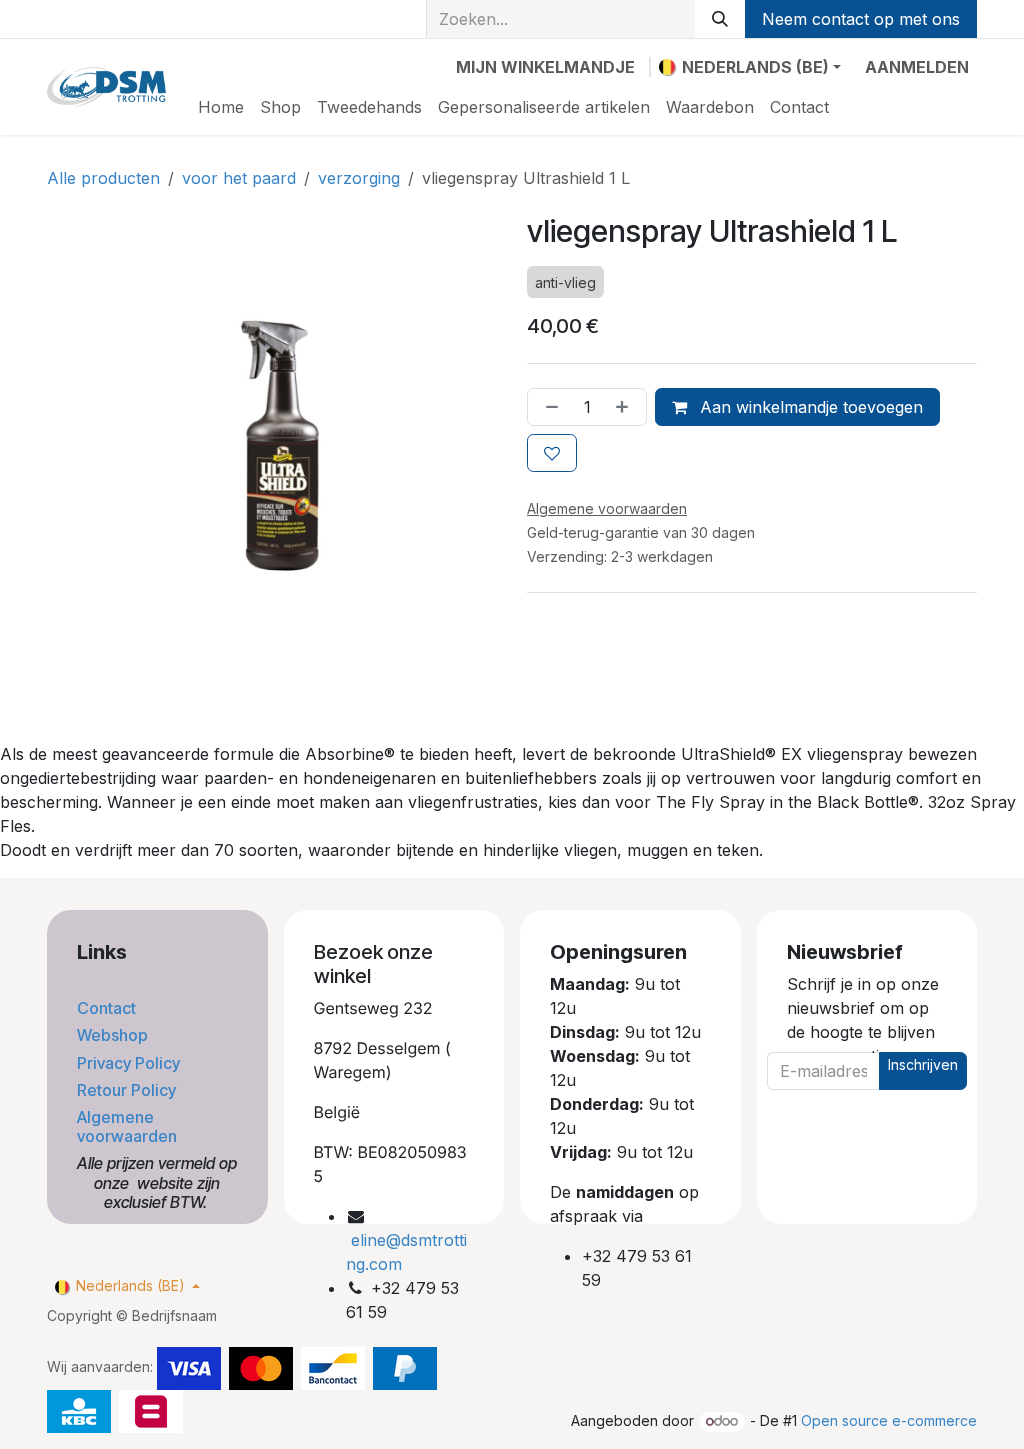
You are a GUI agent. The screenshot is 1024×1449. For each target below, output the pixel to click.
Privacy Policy (130, 1063)
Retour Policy (128, 1090)
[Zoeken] (720, 19)
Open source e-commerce (889, 1420)
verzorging (359, 178)
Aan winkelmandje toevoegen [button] (809, 407)
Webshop (114, 1035)
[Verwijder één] (548, 407)
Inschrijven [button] (923, 1064)
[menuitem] (221, 107)
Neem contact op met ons (861, 19)
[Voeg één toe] (626, 407)
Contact (108, 1008)
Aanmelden (917, 67)
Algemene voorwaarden (129, 1126)
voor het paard (239, 178)
